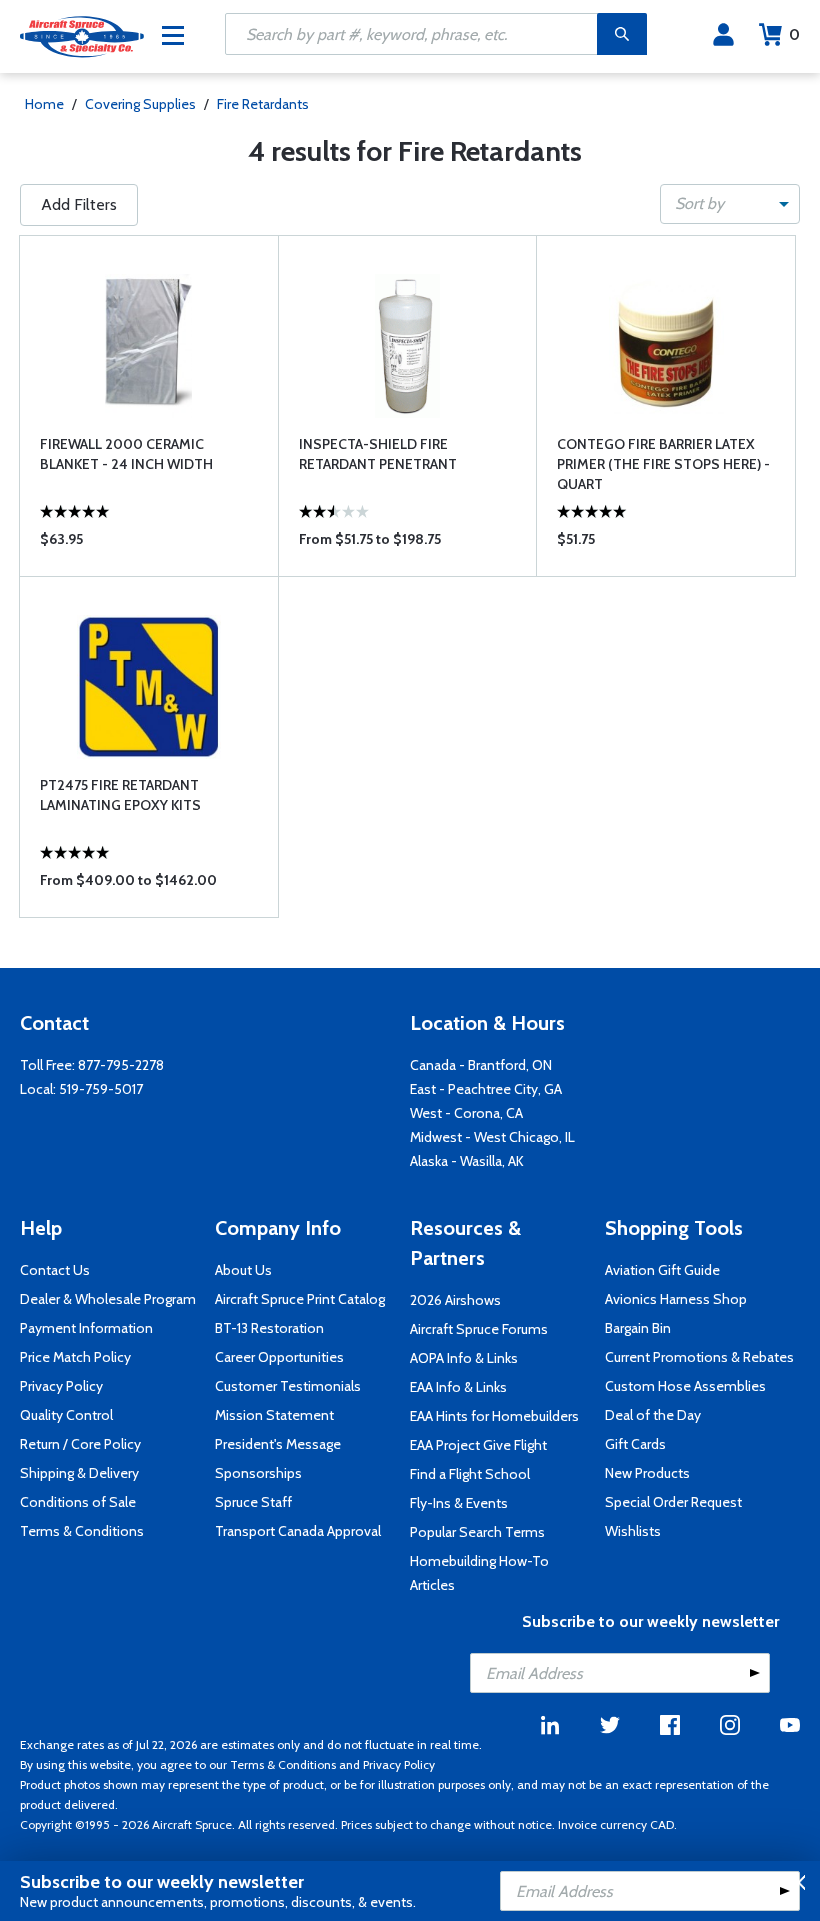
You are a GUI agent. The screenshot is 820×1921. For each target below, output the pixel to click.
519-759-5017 (101, 1089)
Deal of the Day (653, 1415)
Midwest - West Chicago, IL (492, 1137)
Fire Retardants (263, 104)
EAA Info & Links (458, 1387)
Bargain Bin (638, 1328)
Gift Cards (635, 1444)
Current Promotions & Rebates (699, 1357)
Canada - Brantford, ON (481, 1065)
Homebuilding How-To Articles (479, 1573)
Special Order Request (673, 1502)
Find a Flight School (470, 1474)
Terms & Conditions (82, 1531)
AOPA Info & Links (464, 1358)
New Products (647, 1473)
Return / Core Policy (80, 1444)
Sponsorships (258, 1473)
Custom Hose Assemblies (685, 1386)
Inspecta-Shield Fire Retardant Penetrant (378, 454)
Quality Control (66, 1415)
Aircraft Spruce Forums (479, 1329)
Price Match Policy (75, 1357)
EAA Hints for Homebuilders (494, 1416)
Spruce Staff (253, 1502)
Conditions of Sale (78, 1502)
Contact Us (55, 1270)
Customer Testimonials (288, 1386)
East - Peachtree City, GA (486, 1089)
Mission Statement (274, 1415)
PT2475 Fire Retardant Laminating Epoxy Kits (120, 795)
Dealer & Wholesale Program (108, 1299)
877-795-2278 (121, 1065)
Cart (794, 34)
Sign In (723, 35)
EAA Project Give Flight (478, 1445)
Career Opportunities (279, 1357)
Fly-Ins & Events (459, 1503)
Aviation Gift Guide (662, 1270)
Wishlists (633, 1531)
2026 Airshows (455, 1300)
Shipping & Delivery (79, 1473)
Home (44, 104)
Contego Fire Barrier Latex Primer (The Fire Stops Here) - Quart (663, 464)
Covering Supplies (140, 104)
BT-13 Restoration (269, 1328)
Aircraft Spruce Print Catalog (300, 1299)
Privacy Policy (61, 1386)
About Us (243, 1270)
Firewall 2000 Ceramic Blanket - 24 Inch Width (126, 454)
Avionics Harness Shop (676, 1299)
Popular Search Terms (477, 1532)
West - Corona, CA (466, 1113)
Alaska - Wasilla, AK (467, 1161)
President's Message (278, 1444)
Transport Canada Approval (298, 1531)
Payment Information (86, 1328)
